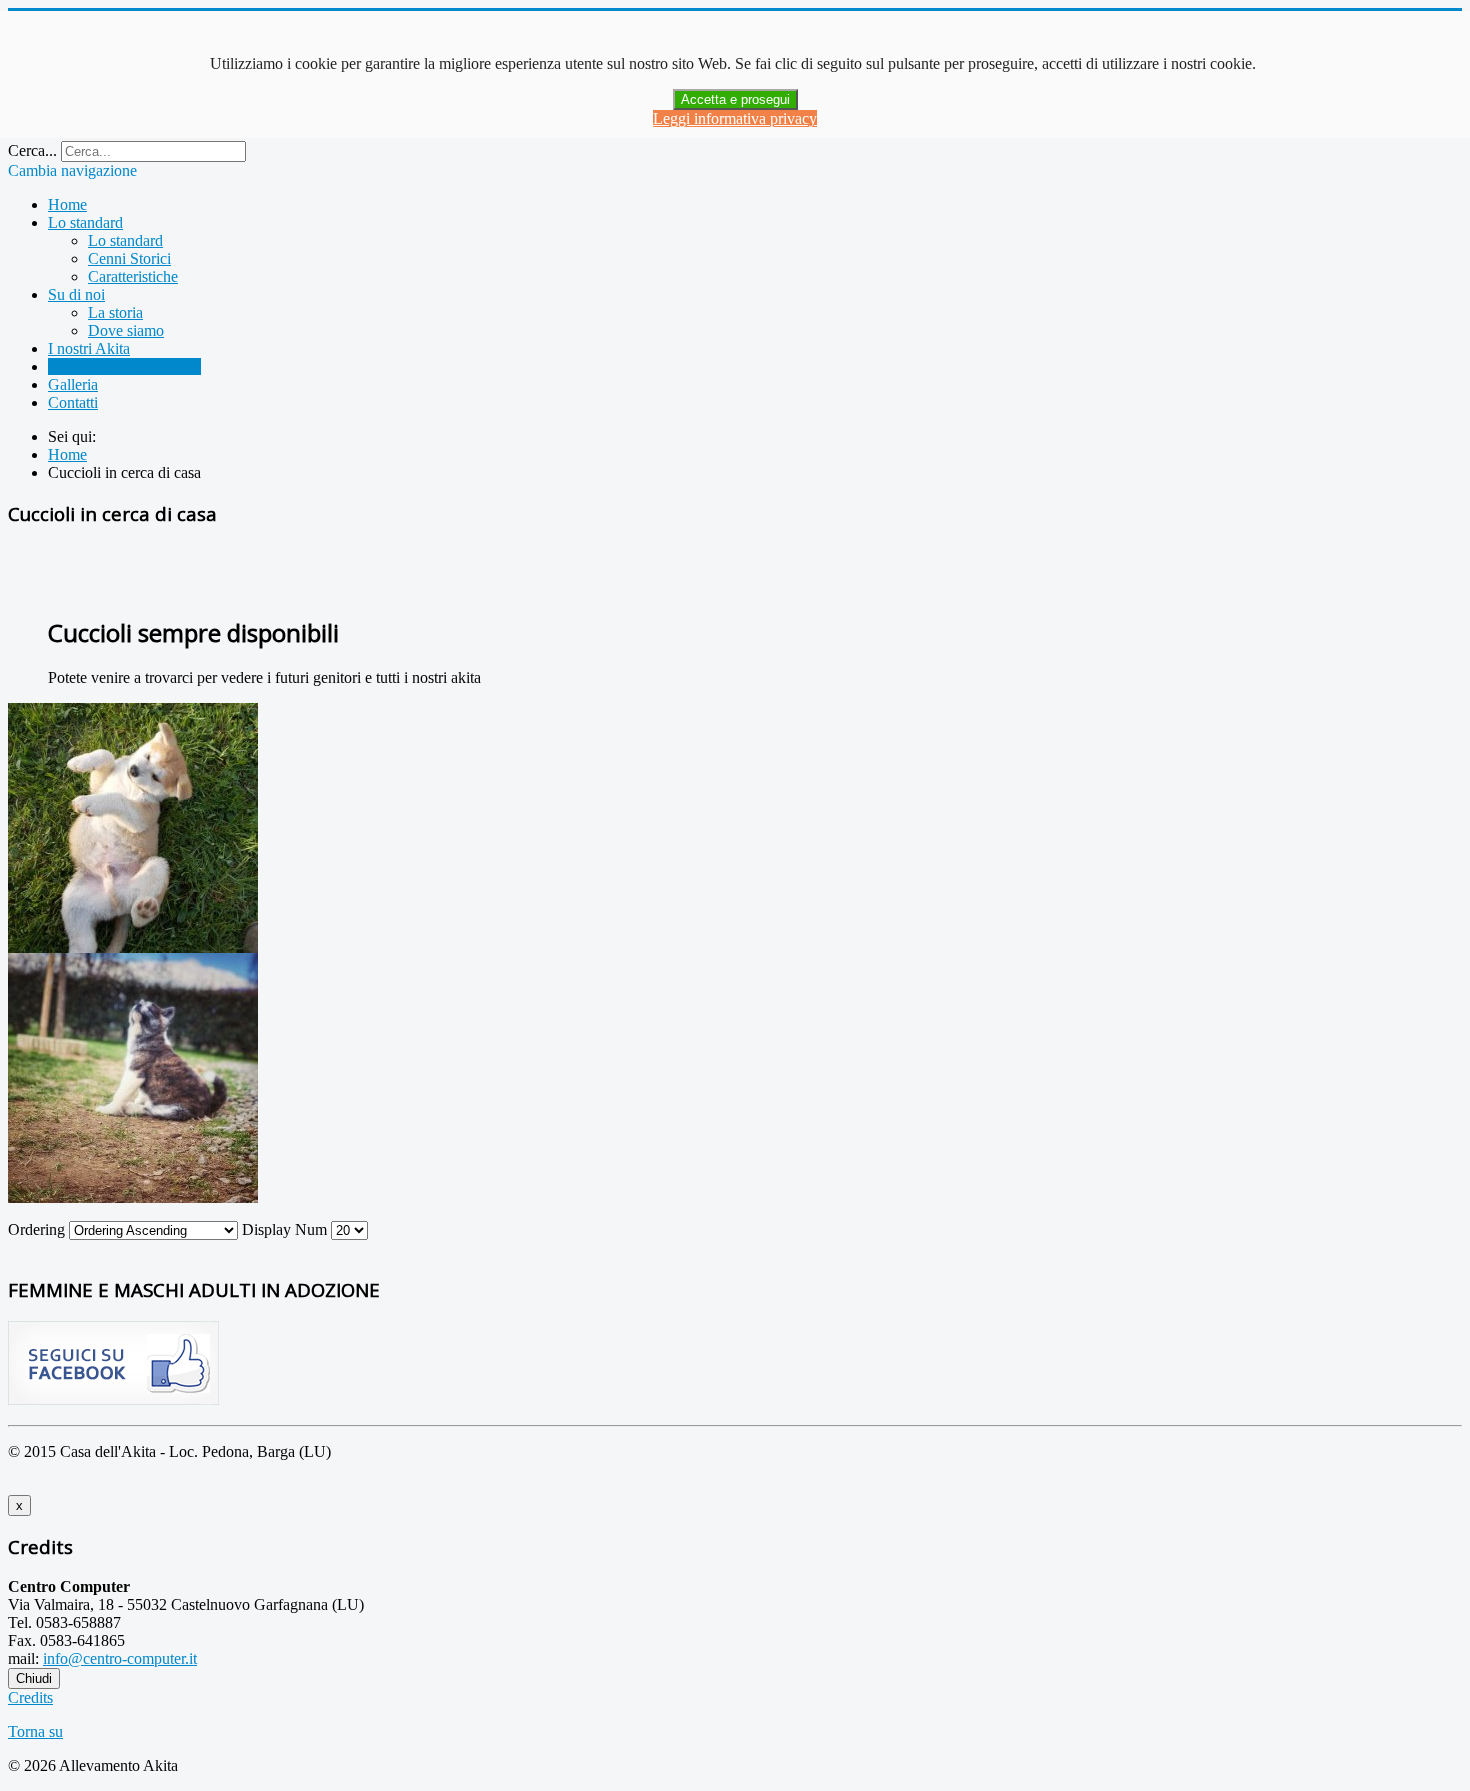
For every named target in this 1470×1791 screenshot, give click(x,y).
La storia (115, 312)
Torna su (35, 1731)
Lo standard (85, 222)
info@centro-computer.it (120, 1658)
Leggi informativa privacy (735, 118)
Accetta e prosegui (735, 99)
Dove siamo (126, 330)
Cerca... (32, 150)
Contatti (73, 402)
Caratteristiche (133, 276)
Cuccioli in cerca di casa (124, 366)
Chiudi (34, 1678)
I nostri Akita (89, 348)
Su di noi (76, 294)
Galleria (73, 384)
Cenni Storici (129, 258)
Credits (30, 1697)
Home (67, 204)
